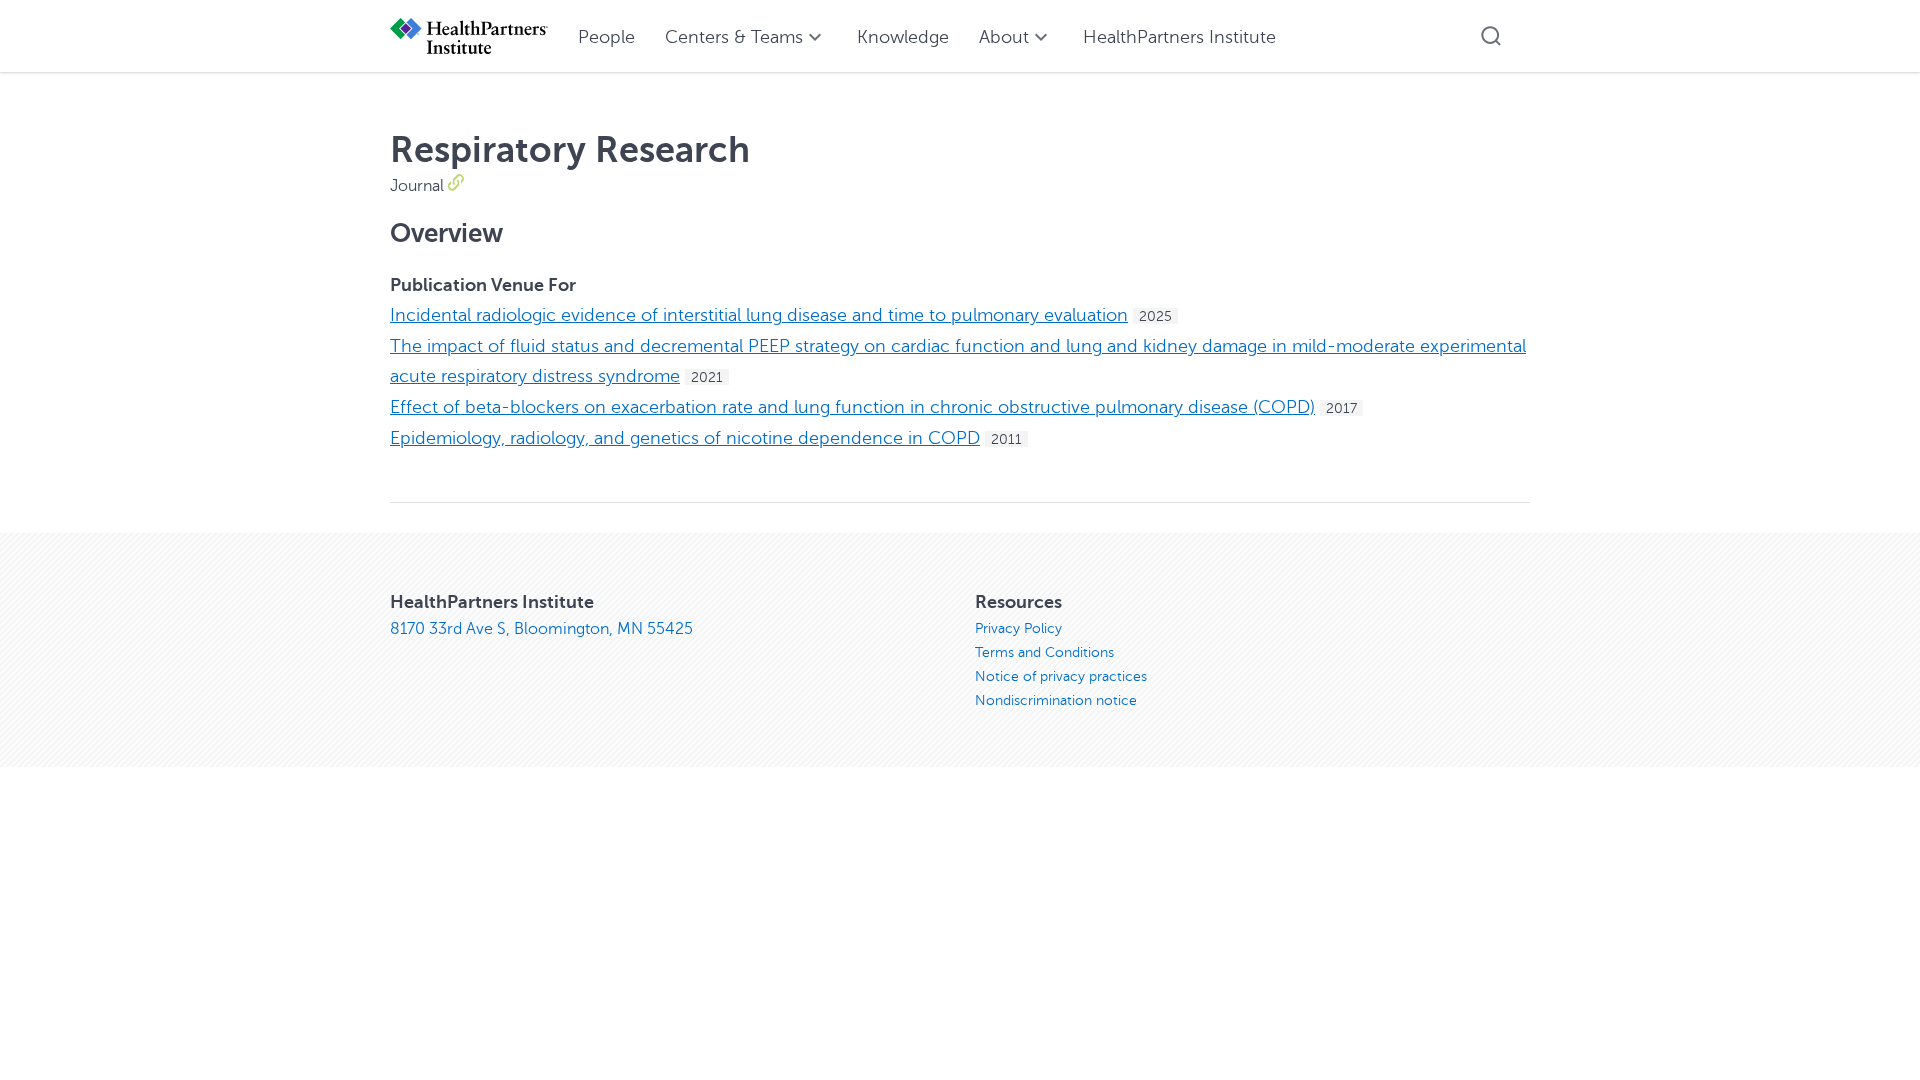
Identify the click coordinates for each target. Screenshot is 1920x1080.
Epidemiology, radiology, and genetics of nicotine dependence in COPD (685, 438)
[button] (1491, 36)
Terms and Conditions (1044, 652)
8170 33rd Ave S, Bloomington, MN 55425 (541, 629)
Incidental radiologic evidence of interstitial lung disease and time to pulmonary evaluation (759, 315)
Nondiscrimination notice (1056, 700)
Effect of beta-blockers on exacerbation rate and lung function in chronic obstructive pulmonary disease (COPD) (852, 407)
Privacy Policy (1018, 628)
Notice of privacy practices (1061, 676)
